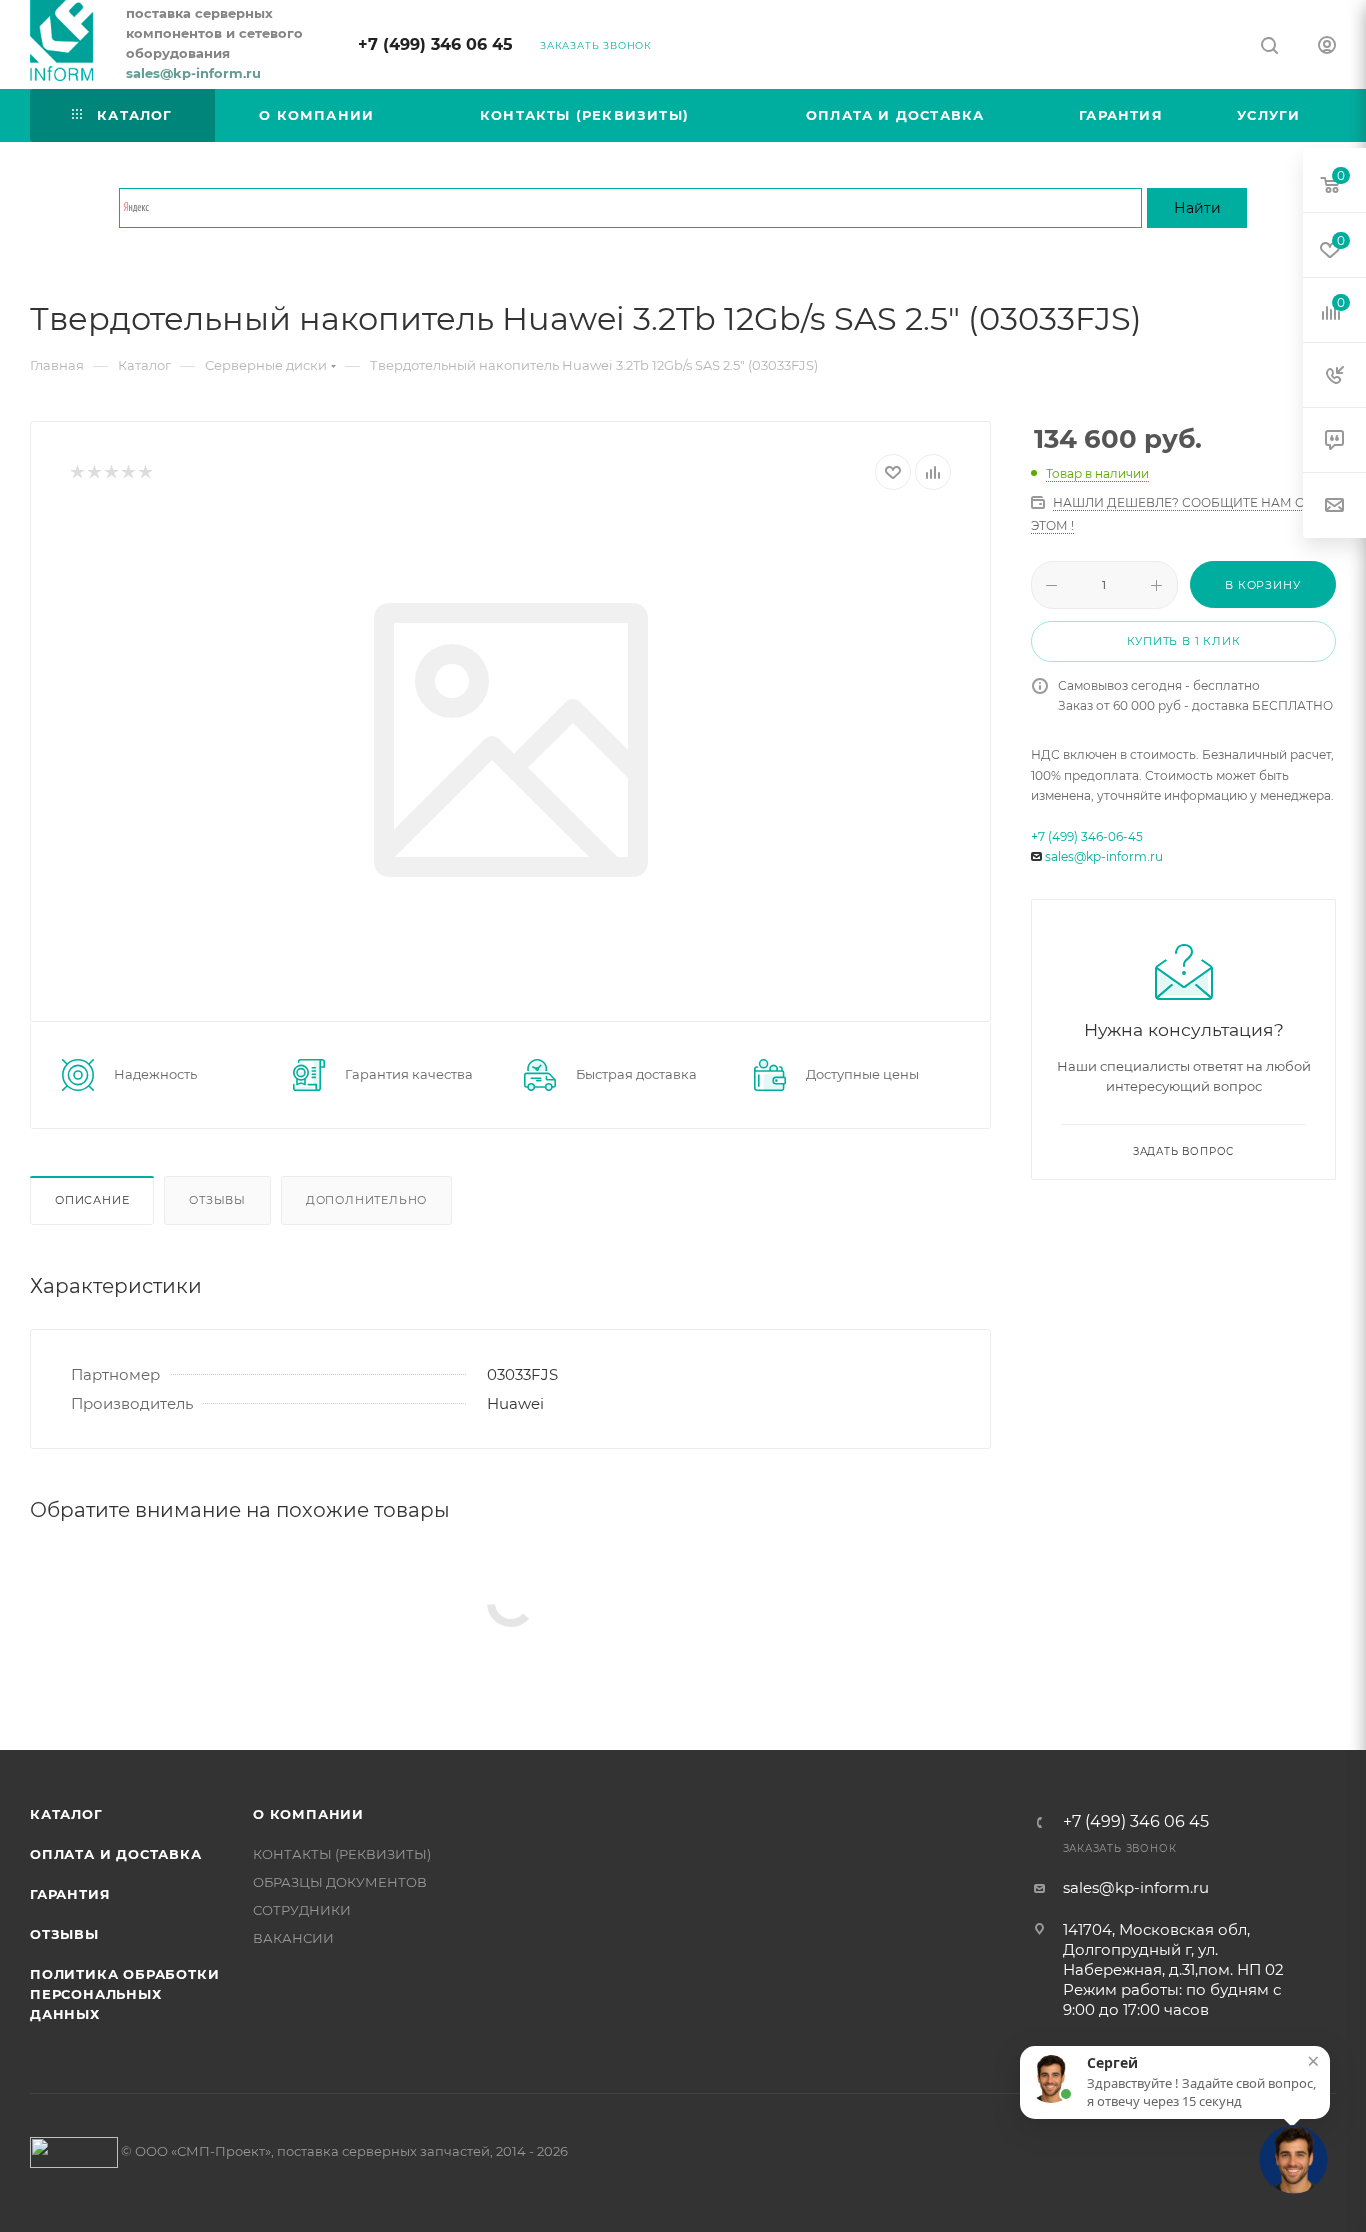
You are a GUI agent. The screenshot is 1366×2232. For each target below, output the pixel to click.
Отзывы (217, 1200)
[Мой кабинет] (1327, 47)
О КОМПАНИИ (308, 1814)
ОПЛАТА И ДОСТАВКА (116, 1854)
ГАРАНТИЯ (70, 1894)
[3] (110, 472)
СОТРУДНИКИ (302, 1910)
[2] (93, 472)
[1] (76, 472)
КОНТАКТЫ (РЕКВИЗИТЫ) (342, 1854)
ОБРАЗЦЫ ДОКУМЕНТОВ (340, 1882)
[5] (144, 472)
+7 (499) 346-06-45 (1087, 836)
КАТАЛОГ (66, 1814)
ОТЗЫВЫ (64, 1934)
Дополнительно (366, 1200)
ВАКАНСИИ (293, 1938)
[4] (127, 472)
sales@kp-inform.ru (1104, 856)
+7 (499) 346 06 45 (435, 44)
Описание (92, 1200)
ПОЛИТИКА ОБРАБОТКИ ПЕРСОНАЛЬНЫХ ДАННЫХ (124, 1994)
